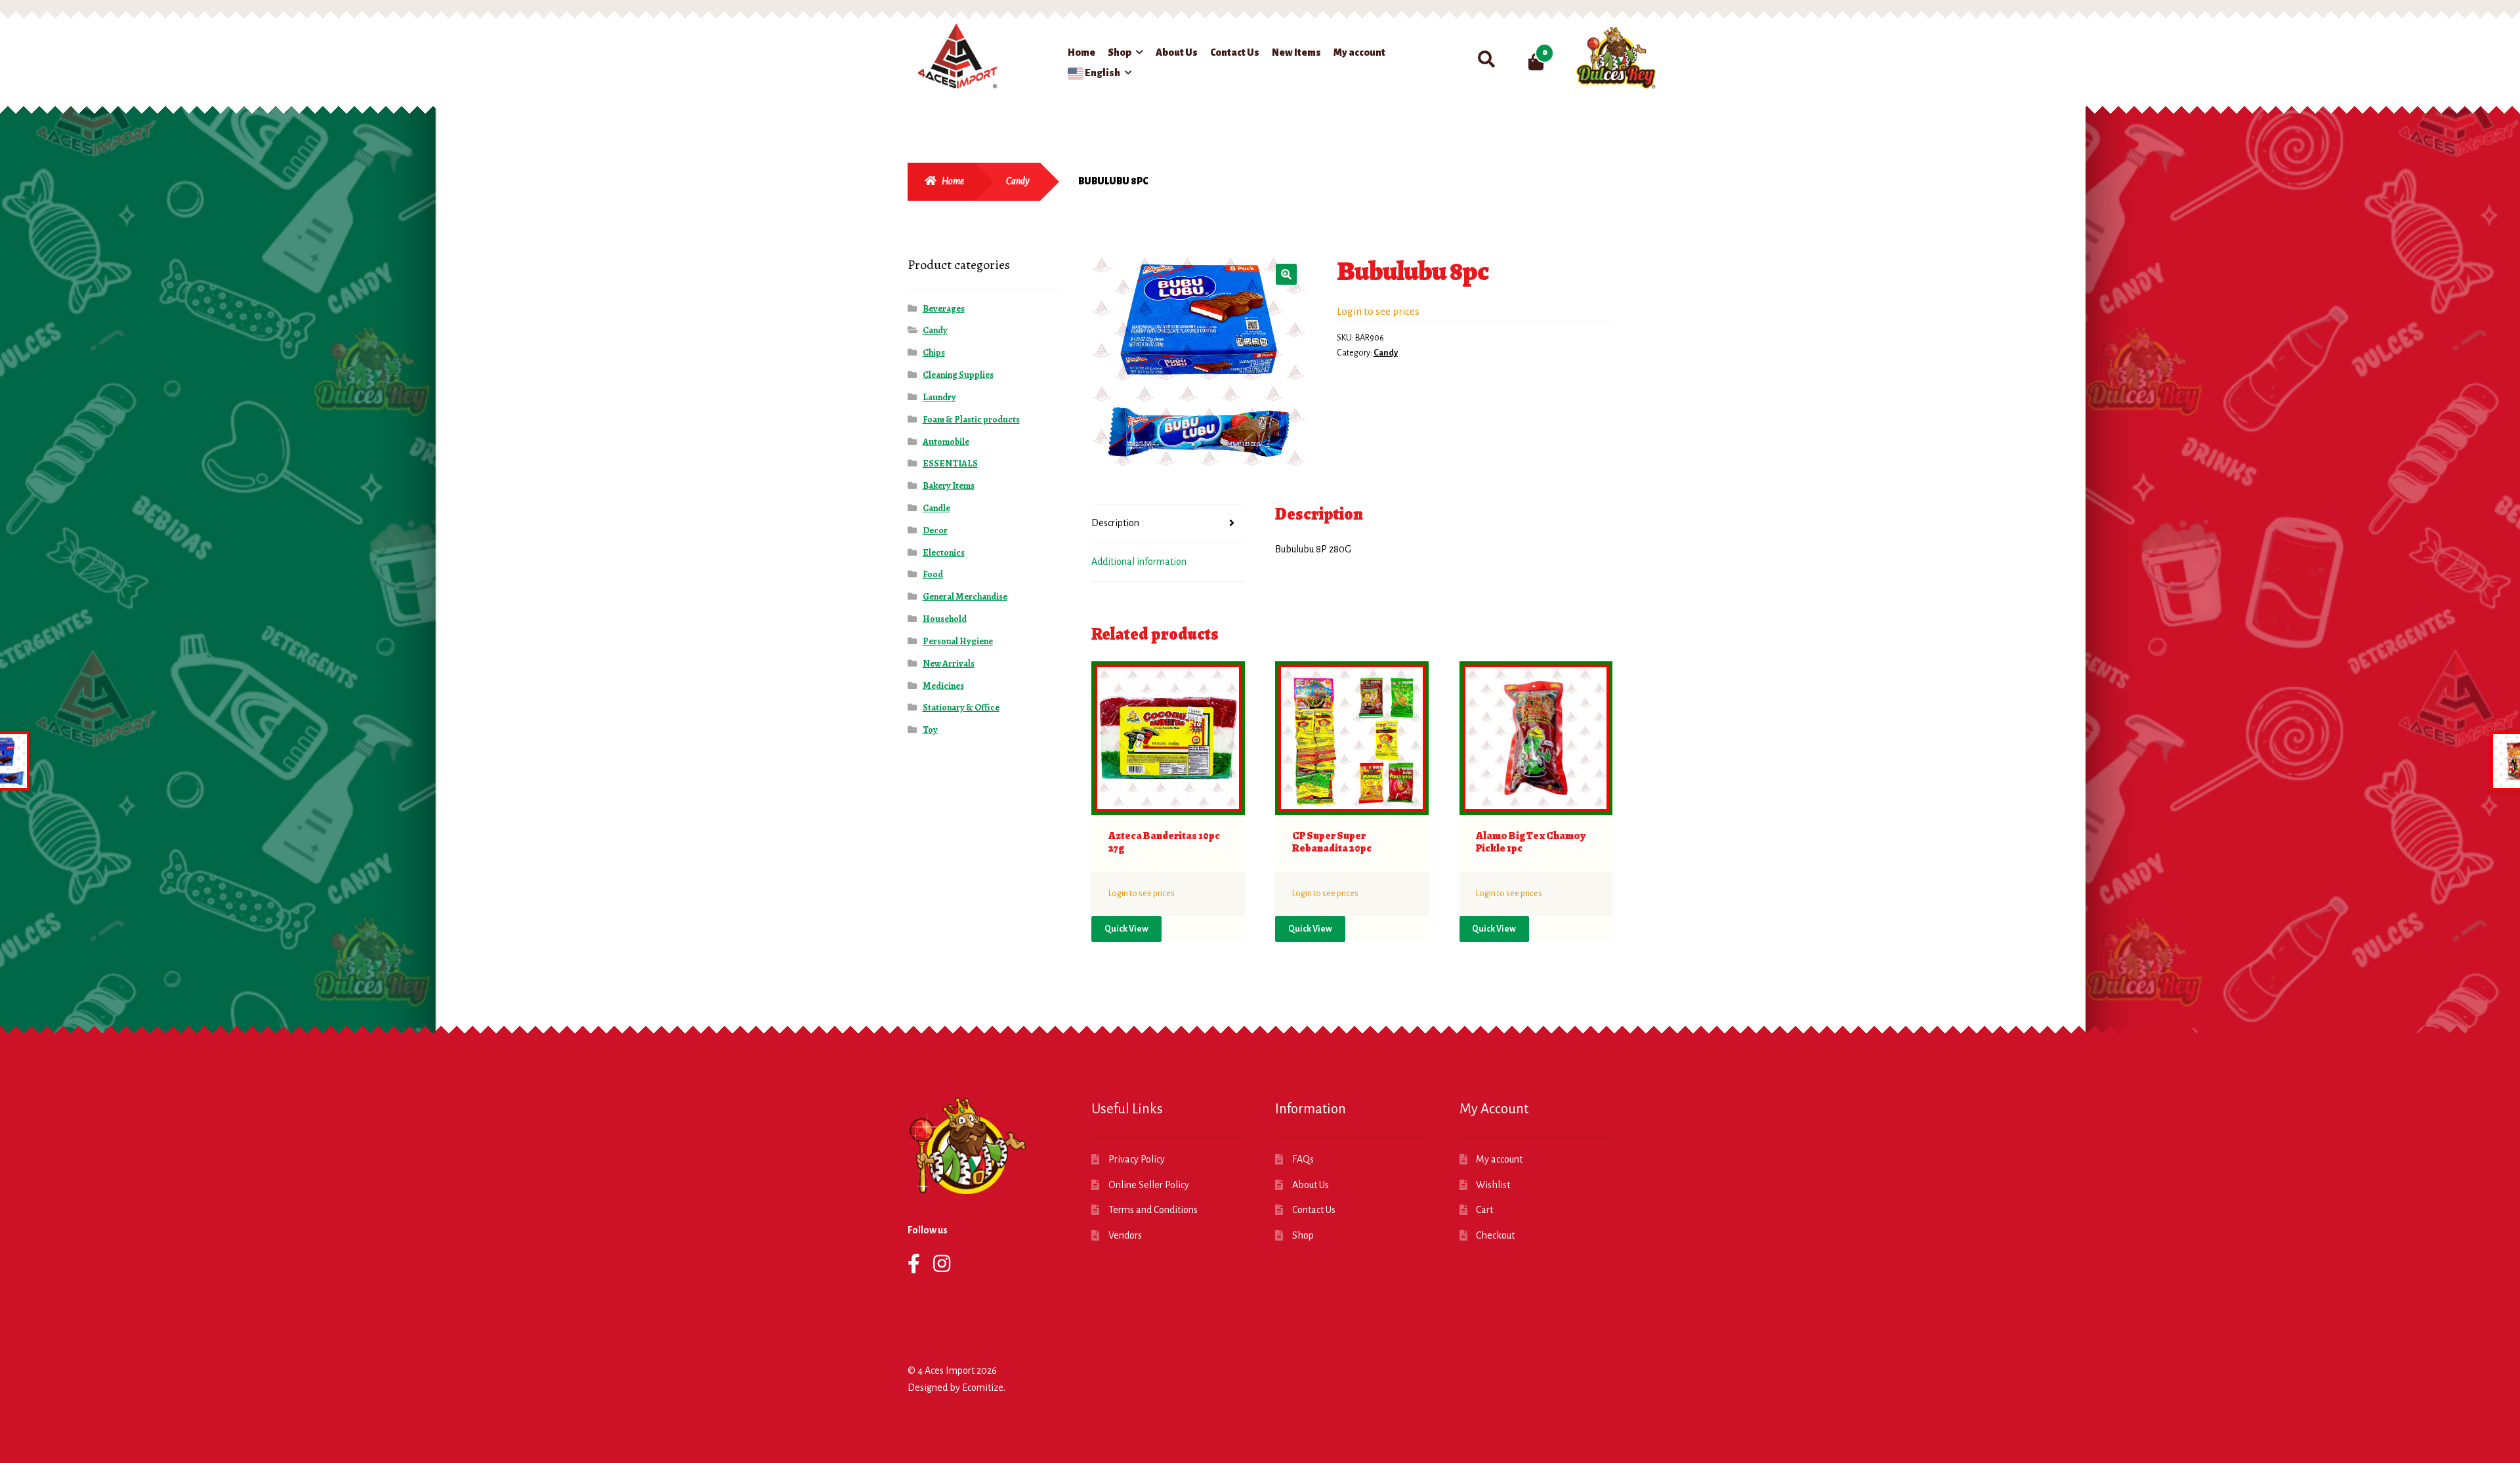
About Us (1177, 52)
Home (1081, 52)
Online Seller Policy (1149, 1185)
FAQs (1303, 1159)
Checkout (1495, 1235)
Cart (1484, 1210)
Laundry (939, 397)
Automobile (946, 442)
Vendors (1125, 1235)
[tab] (1168, 524)
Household (945, 619)
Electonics (944, 553)
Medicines (943, 686)
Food (933, 574)
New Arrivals (949, 664)
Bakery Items (949, 486)
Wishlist (1493, 1185)
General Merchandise (965, 597)
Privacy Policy (1137, 1159)
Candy (1018, 181)
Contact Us (1235, 52)
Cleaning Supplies (958, 375)
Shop (1120, 52)
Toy (930, 730)
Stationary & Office (961, 708)
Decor (935, 530)
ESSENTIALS (950, 464)
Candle (936, 508)
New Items (1296, 52)
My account (1359, 52)
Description (1115, 523)
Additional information (1139, 562)
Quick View (1126, 929)
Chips (934, 353)
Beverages (944, 309)
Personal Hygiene (958, 641)
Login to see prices (1378, 311)
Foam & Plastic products (971, 420)
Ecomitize (983, 1388)
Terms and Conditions (1153, 1210)
